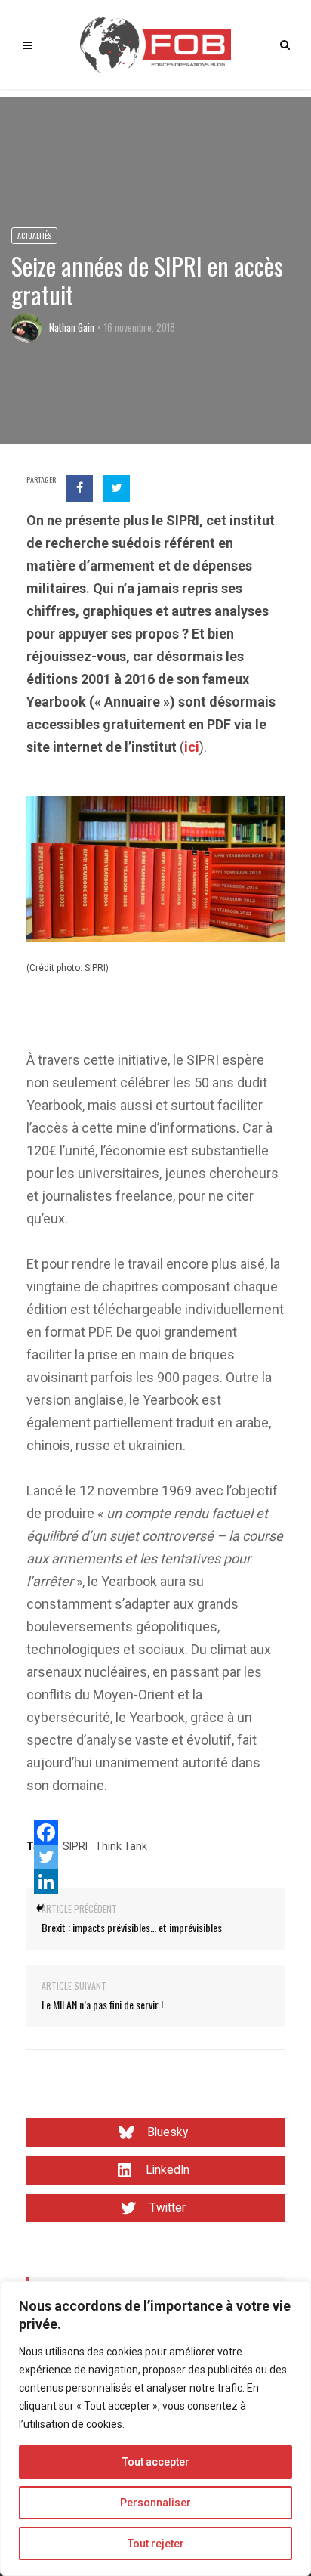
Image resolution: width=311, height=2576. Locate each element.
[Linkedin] (46, 1882)
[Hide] (40, 1908)
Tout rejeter (156, 2544)
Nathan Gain (72, 327)
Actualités (34, 235)
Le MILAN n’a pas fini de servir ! (102, 2004)
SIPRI (75, 1846)
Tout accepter (156, 2462)
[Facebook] (46, 1832)
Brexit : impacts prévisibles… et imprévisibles (132, 1927)
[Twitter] (46, 1857)
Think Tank (121, 1846)
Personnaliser (155, 2503)
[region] (155, 2429)
